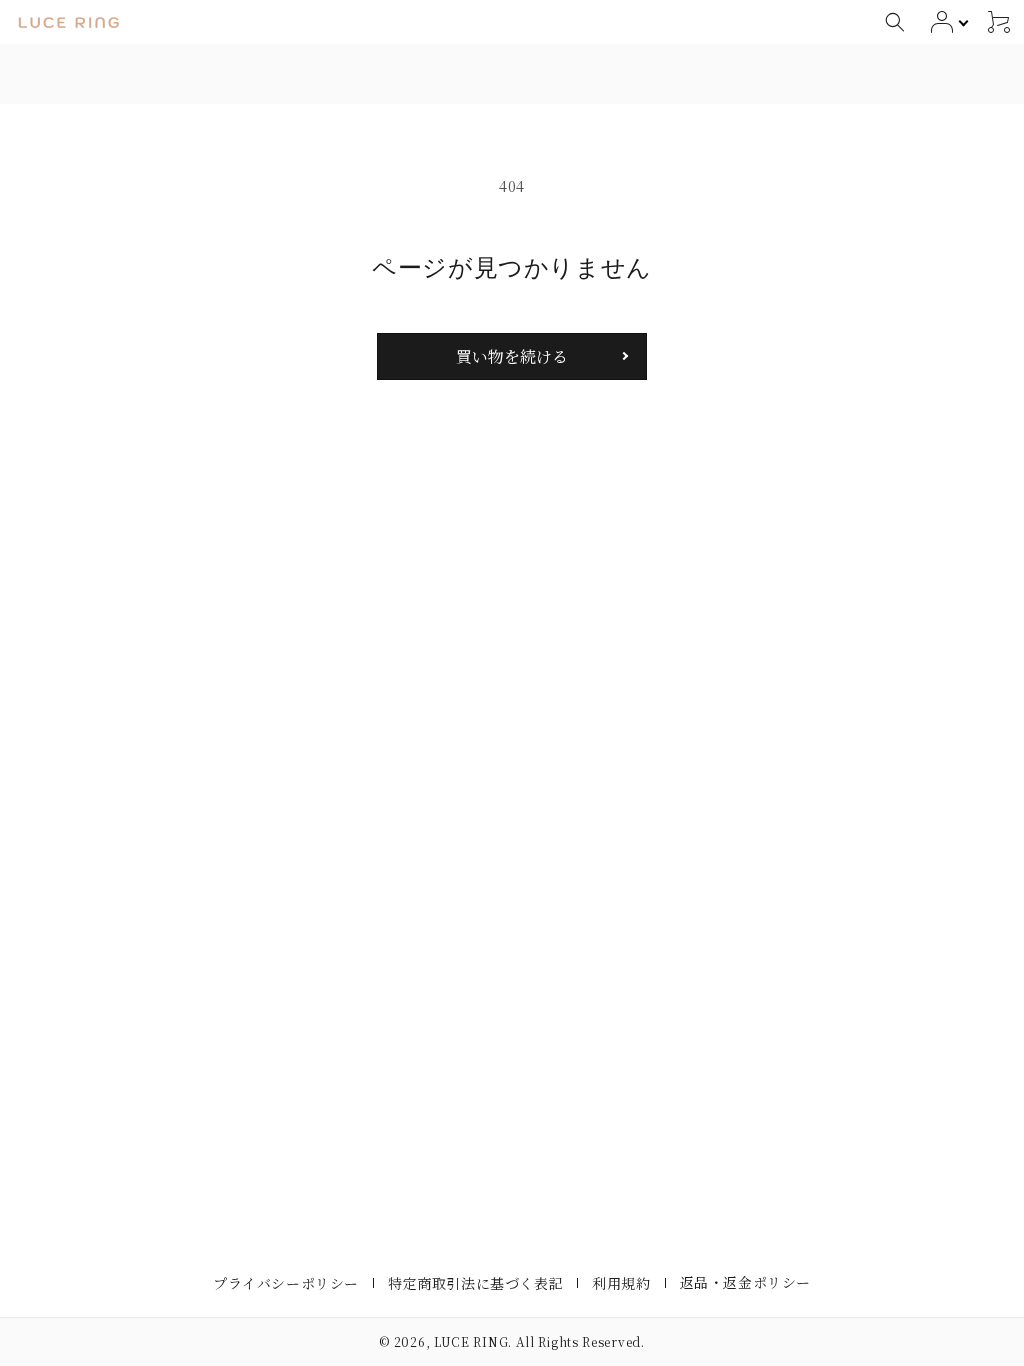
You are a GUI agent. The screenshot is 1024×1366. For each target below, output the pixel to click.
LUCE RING (471, 1341)
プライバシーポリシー (286, 1283)
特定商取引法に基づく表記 (475, 1283)
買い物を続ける (512, 356)
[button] (895, 22)
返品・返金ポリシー (745, 1282)
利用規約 (621, 1283)
